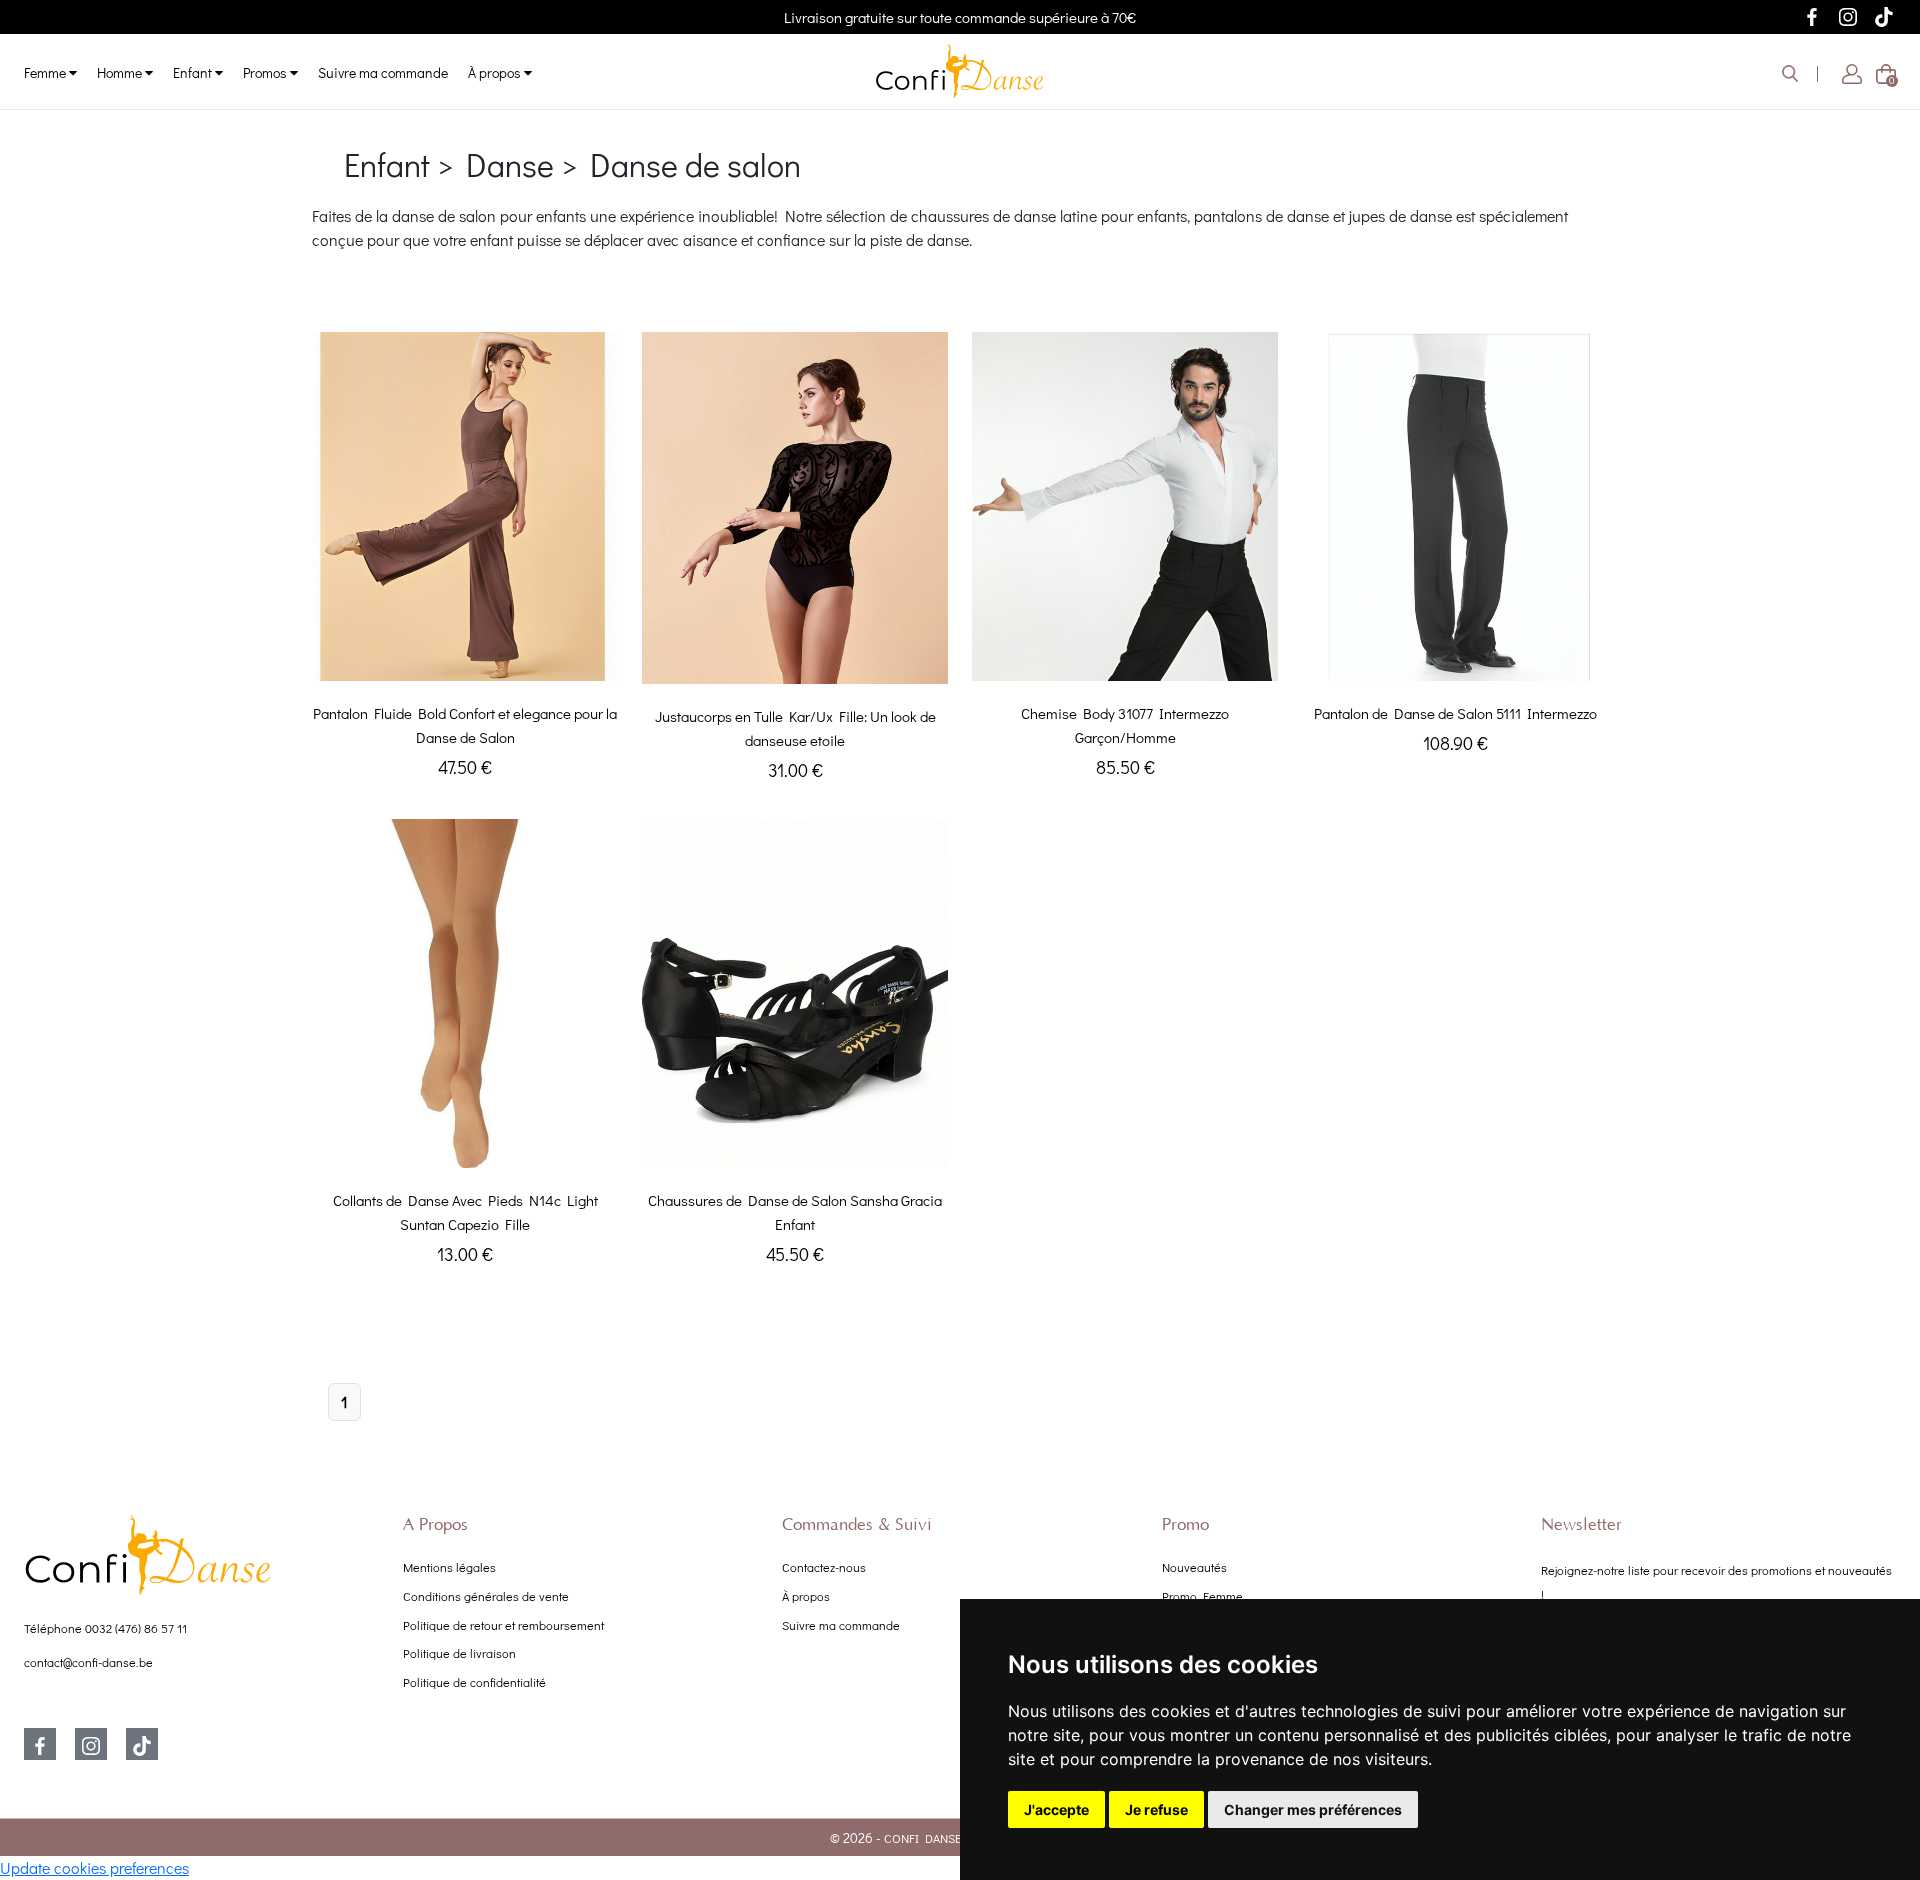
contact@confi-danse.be (88, 1662)
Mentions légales (449, 1567)
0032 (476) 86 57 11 (136, 1628)
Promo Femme (1202, 1596)
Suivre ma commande (383, 72)
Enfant (194, 72)
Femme (46, 72)
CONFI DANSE (922, 1838)
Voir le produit (465, 660)
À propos (496, 72)
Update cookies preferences (94, 1867)
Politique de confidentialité (474, 1682)
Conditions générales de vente (486, 1596)
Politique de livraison (459, 1653)
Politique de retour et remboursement (503, 1625)
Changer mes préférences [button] (1313, 1809)
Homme (121, 72)
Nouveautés (1194, 1567)
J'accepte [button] (1056, 1809)
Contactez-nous (824, 1567)
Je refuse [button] (1156, 1809)
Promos (266, 72)
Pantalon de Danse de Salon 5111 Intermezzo (1455, 713)
